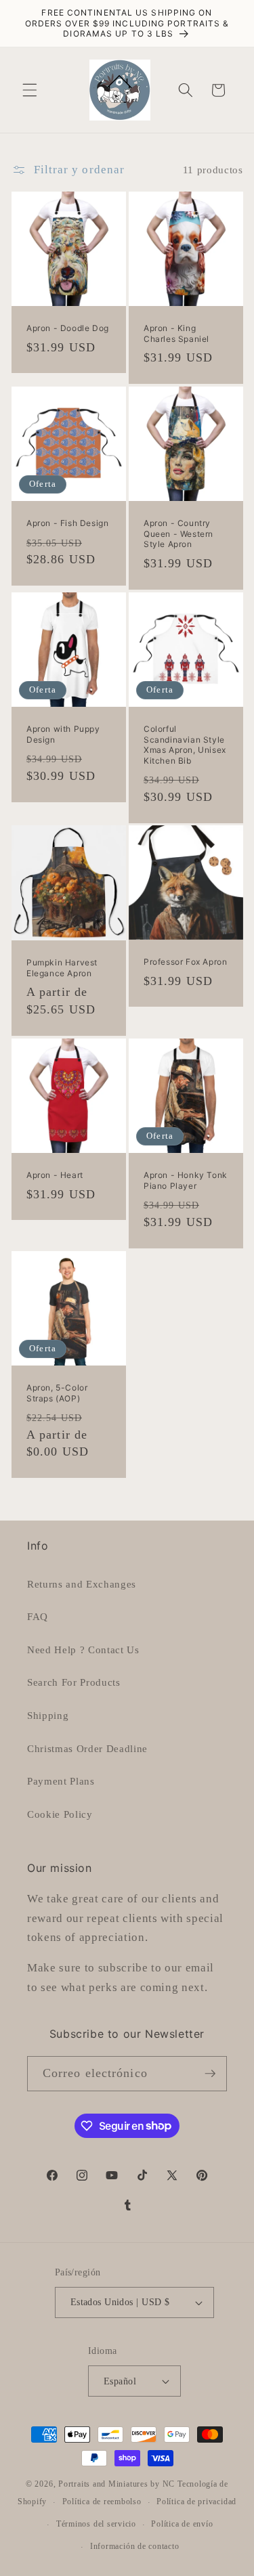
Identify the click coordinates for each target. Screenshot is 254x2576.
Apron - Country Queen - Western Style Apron (178, 533)
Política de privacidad (196, 2502)
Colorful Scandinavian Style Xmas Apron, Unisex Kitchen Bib (185, 745)
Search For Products (74, 1682)
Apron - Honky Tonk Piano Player (186, 1180)
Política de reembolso (102, 2502)
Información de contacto (135, 2546)
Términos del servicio (96, 2524)
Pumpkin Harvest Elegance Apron (62, 968)
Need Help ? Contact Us (83, 1650)
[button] (30, 90)
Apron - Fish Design (67, 523)
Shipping (48, 1715)
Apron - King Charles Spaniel (176, 333)
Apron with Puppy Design (63, 734)
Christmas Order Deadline (87, 1748)
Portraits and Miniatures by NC (117, 2484)
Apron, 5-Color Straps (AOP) (57, 1393)
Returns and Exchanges (82, 1584)
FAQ (38, 1616)
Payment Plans (61, 1781)
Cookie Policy (60, 1814)
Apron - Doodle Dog (68, 328)
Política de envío (182, 2524)
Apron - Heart (55, 1175)
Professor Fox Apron (185, 962)
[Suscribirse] (210, 2074)
